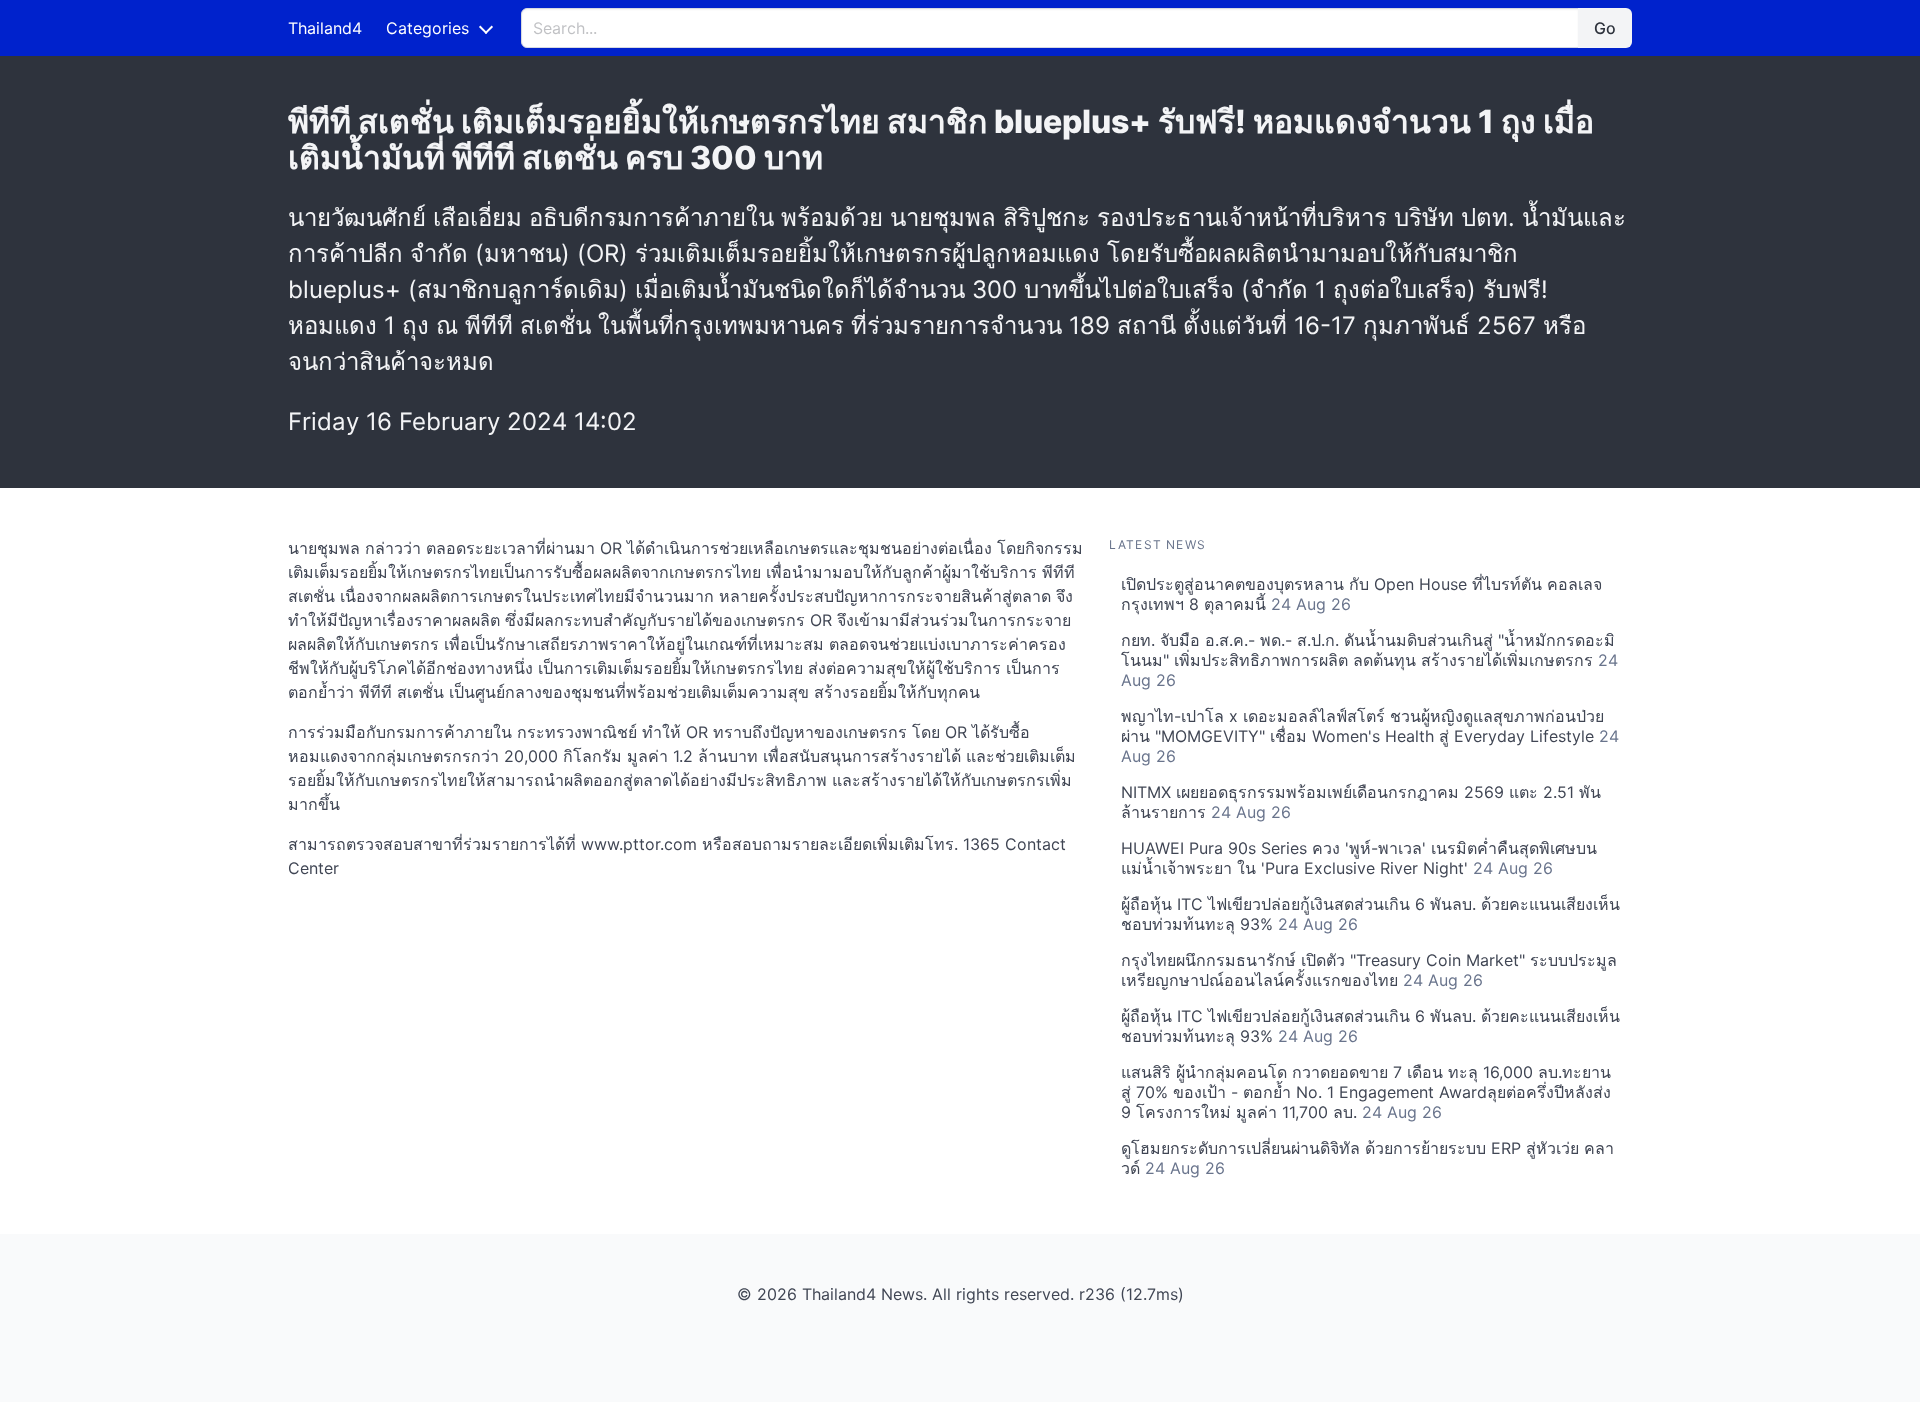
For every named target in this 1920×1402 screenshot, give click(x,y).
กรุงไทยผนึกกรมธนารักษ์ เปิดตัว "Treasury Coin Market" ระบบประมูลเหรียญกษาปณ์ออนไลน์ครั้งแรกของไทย (1369, 970)
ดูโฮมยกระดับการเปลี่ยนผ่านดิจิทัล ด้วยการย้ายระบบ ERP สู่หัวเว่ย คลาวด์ (1367, 1158)
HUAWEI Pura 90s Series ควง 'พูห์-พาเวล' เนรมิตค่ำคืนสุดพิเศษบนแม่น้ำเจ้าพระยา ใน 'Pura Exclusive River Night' (1359, 858)
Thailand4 (325, 28)
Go (1605, 28)
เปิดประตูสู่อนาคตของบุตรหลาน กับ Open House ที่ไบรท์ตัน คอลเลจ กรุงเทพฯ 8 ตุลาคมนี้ (1361, 594)
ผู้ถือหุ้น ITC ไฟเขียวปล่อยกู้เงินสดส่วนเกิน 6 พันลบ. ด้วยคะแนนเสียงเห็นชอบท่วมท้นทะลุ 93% (1370, 914)
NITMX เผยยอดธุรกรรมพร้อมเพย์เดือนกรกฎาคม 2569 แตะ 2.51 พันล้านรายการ (1361, 802)
